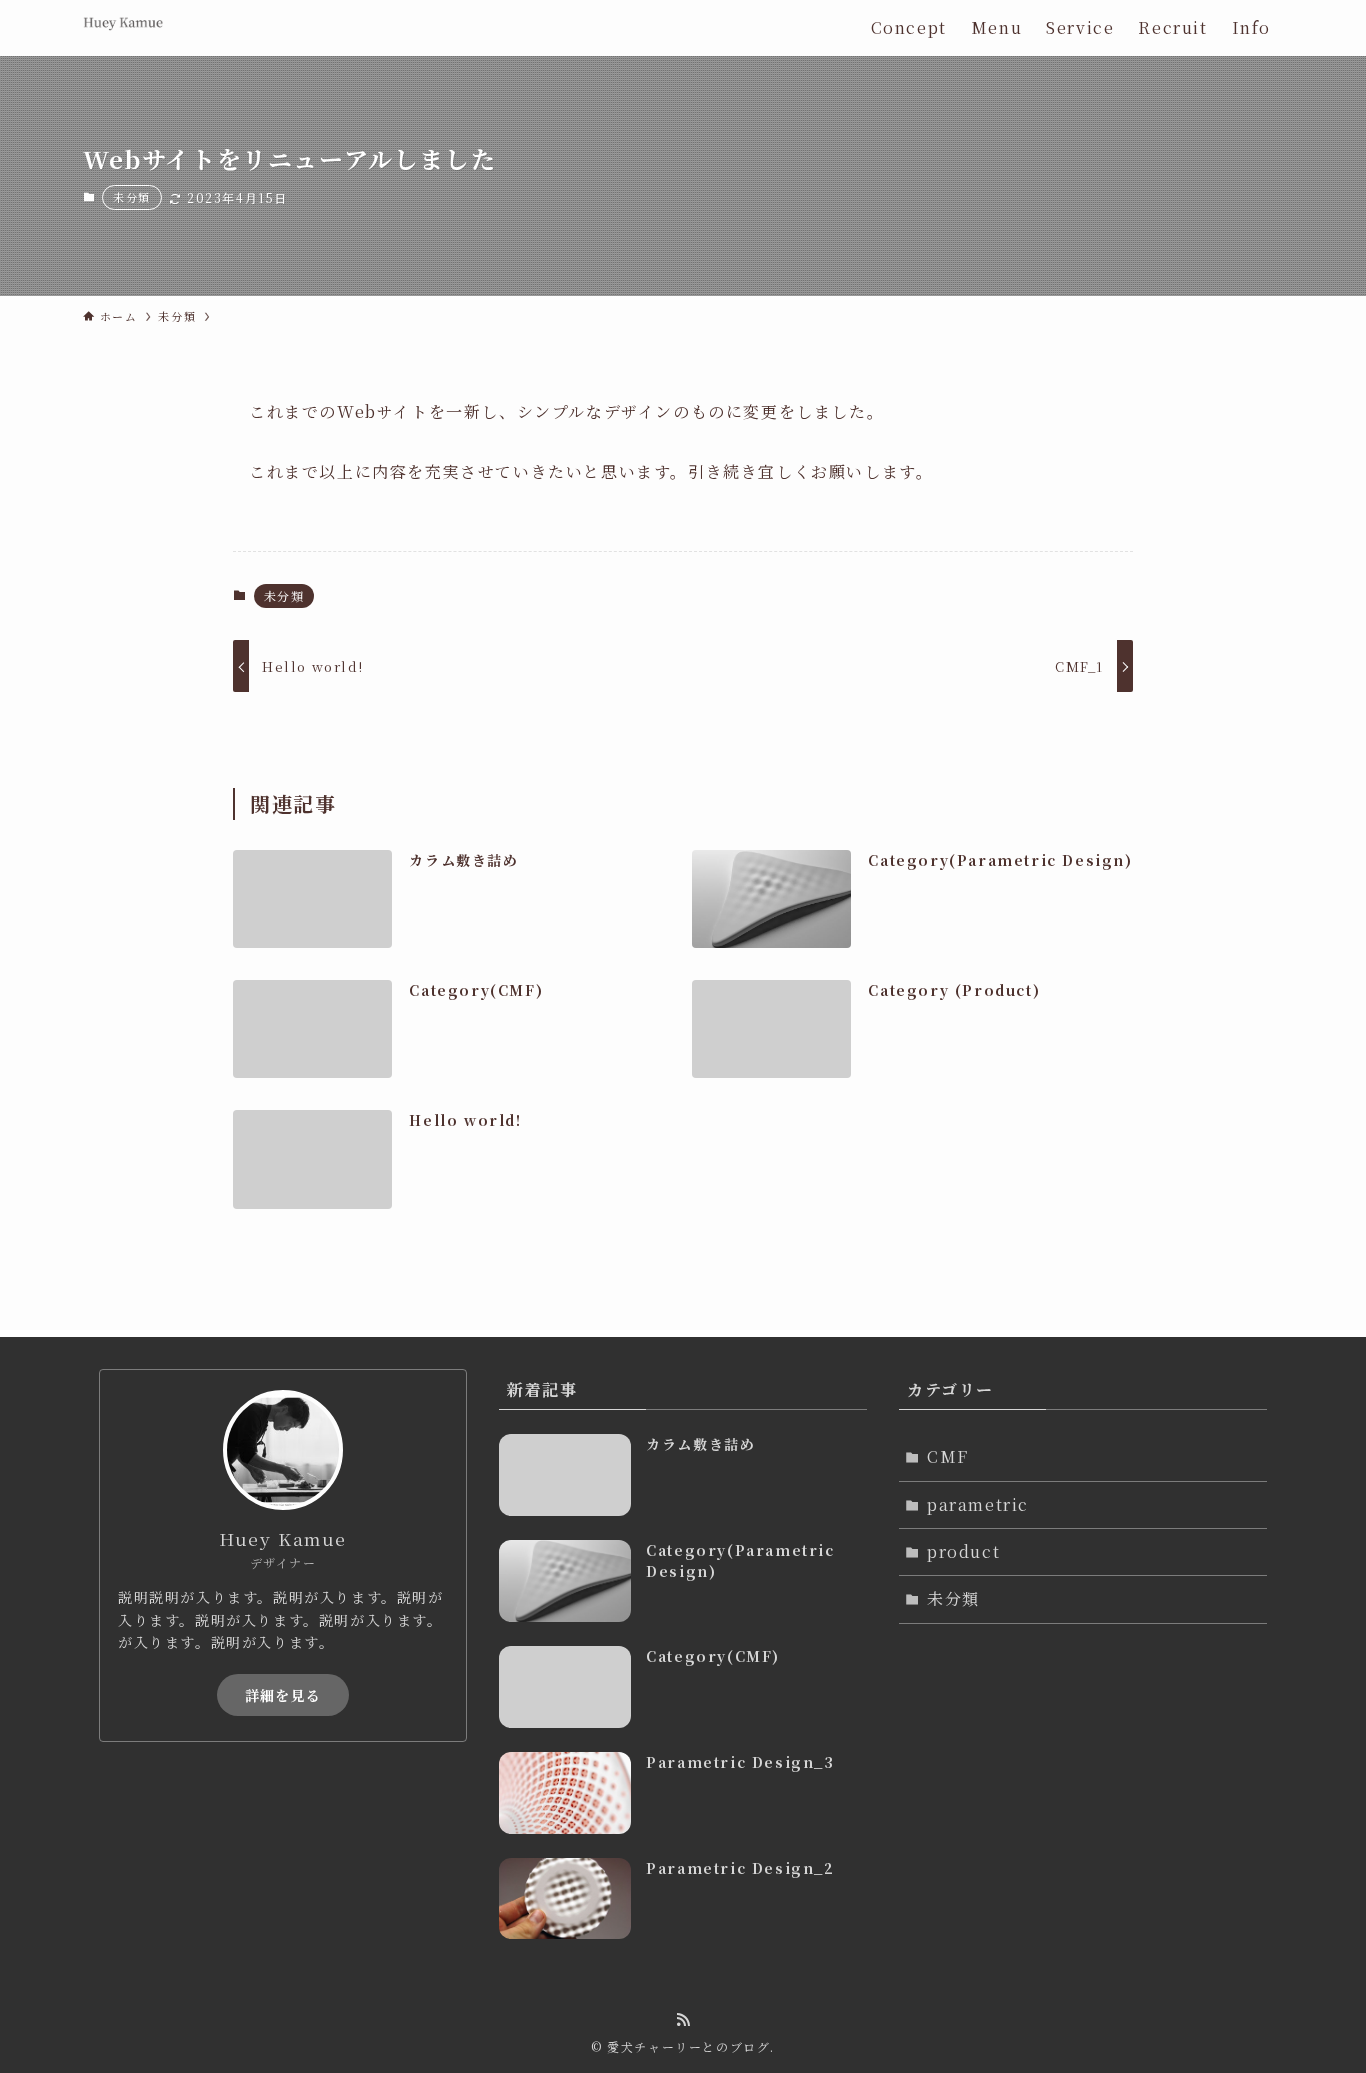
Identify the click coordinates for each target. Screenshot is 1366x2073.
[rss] (683, 2020)
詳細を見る (283, 1695)
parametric (978, 1504)
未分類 (132, 197)
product (963, 1551)
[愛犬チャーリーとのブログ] (123, 28)
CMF (948, 1456)
